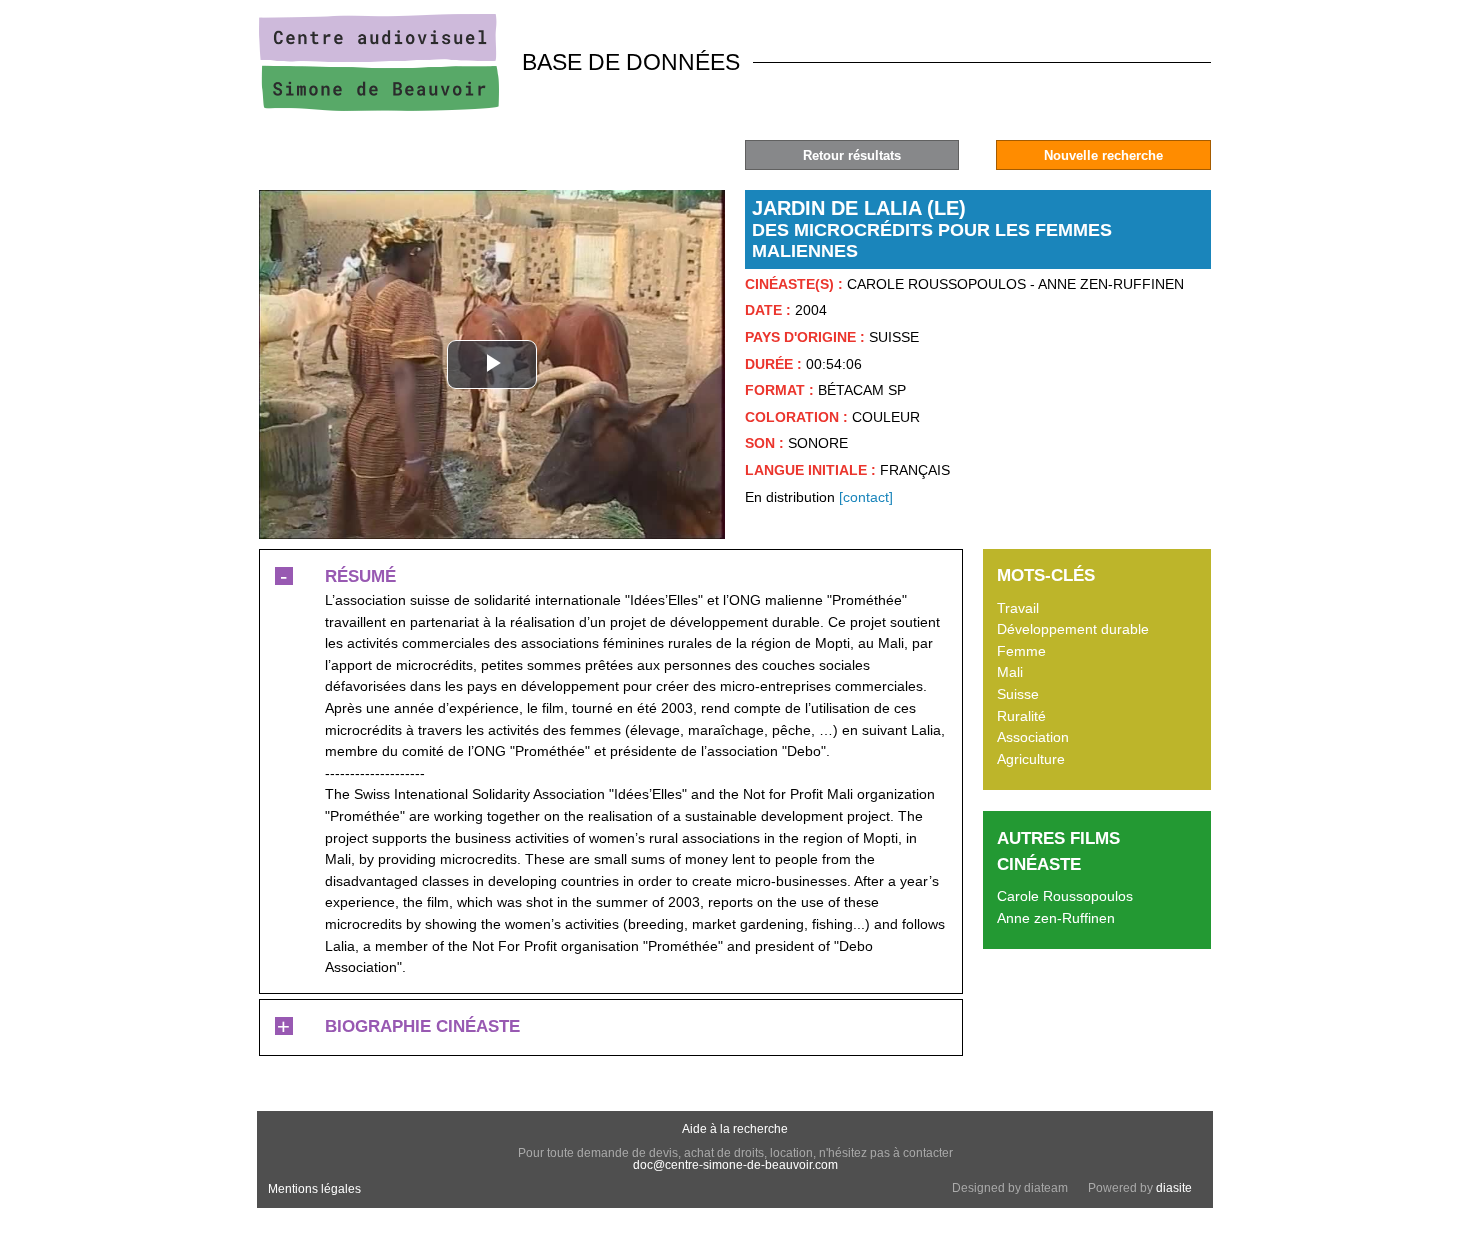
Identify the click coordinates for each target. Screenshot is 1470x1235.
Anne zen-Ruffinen (1056, 918)
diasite (1174, 1188)
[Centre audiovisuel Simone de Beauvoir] (379, 106)
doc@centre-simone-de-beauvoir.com (735, 1165)
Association (1033, 737)
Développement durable (1073, 629)
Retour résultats (852, 155)
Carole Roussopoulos (1065, 896)
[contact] (866, 497)
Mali (1010, 672)
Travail (1018, 608)
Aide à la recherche (735, 1129)
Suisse (1018, 694)
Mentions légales (314, 1189)
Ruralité (1021, 716)
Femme (1021, 651)
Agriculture (1031, 759)
